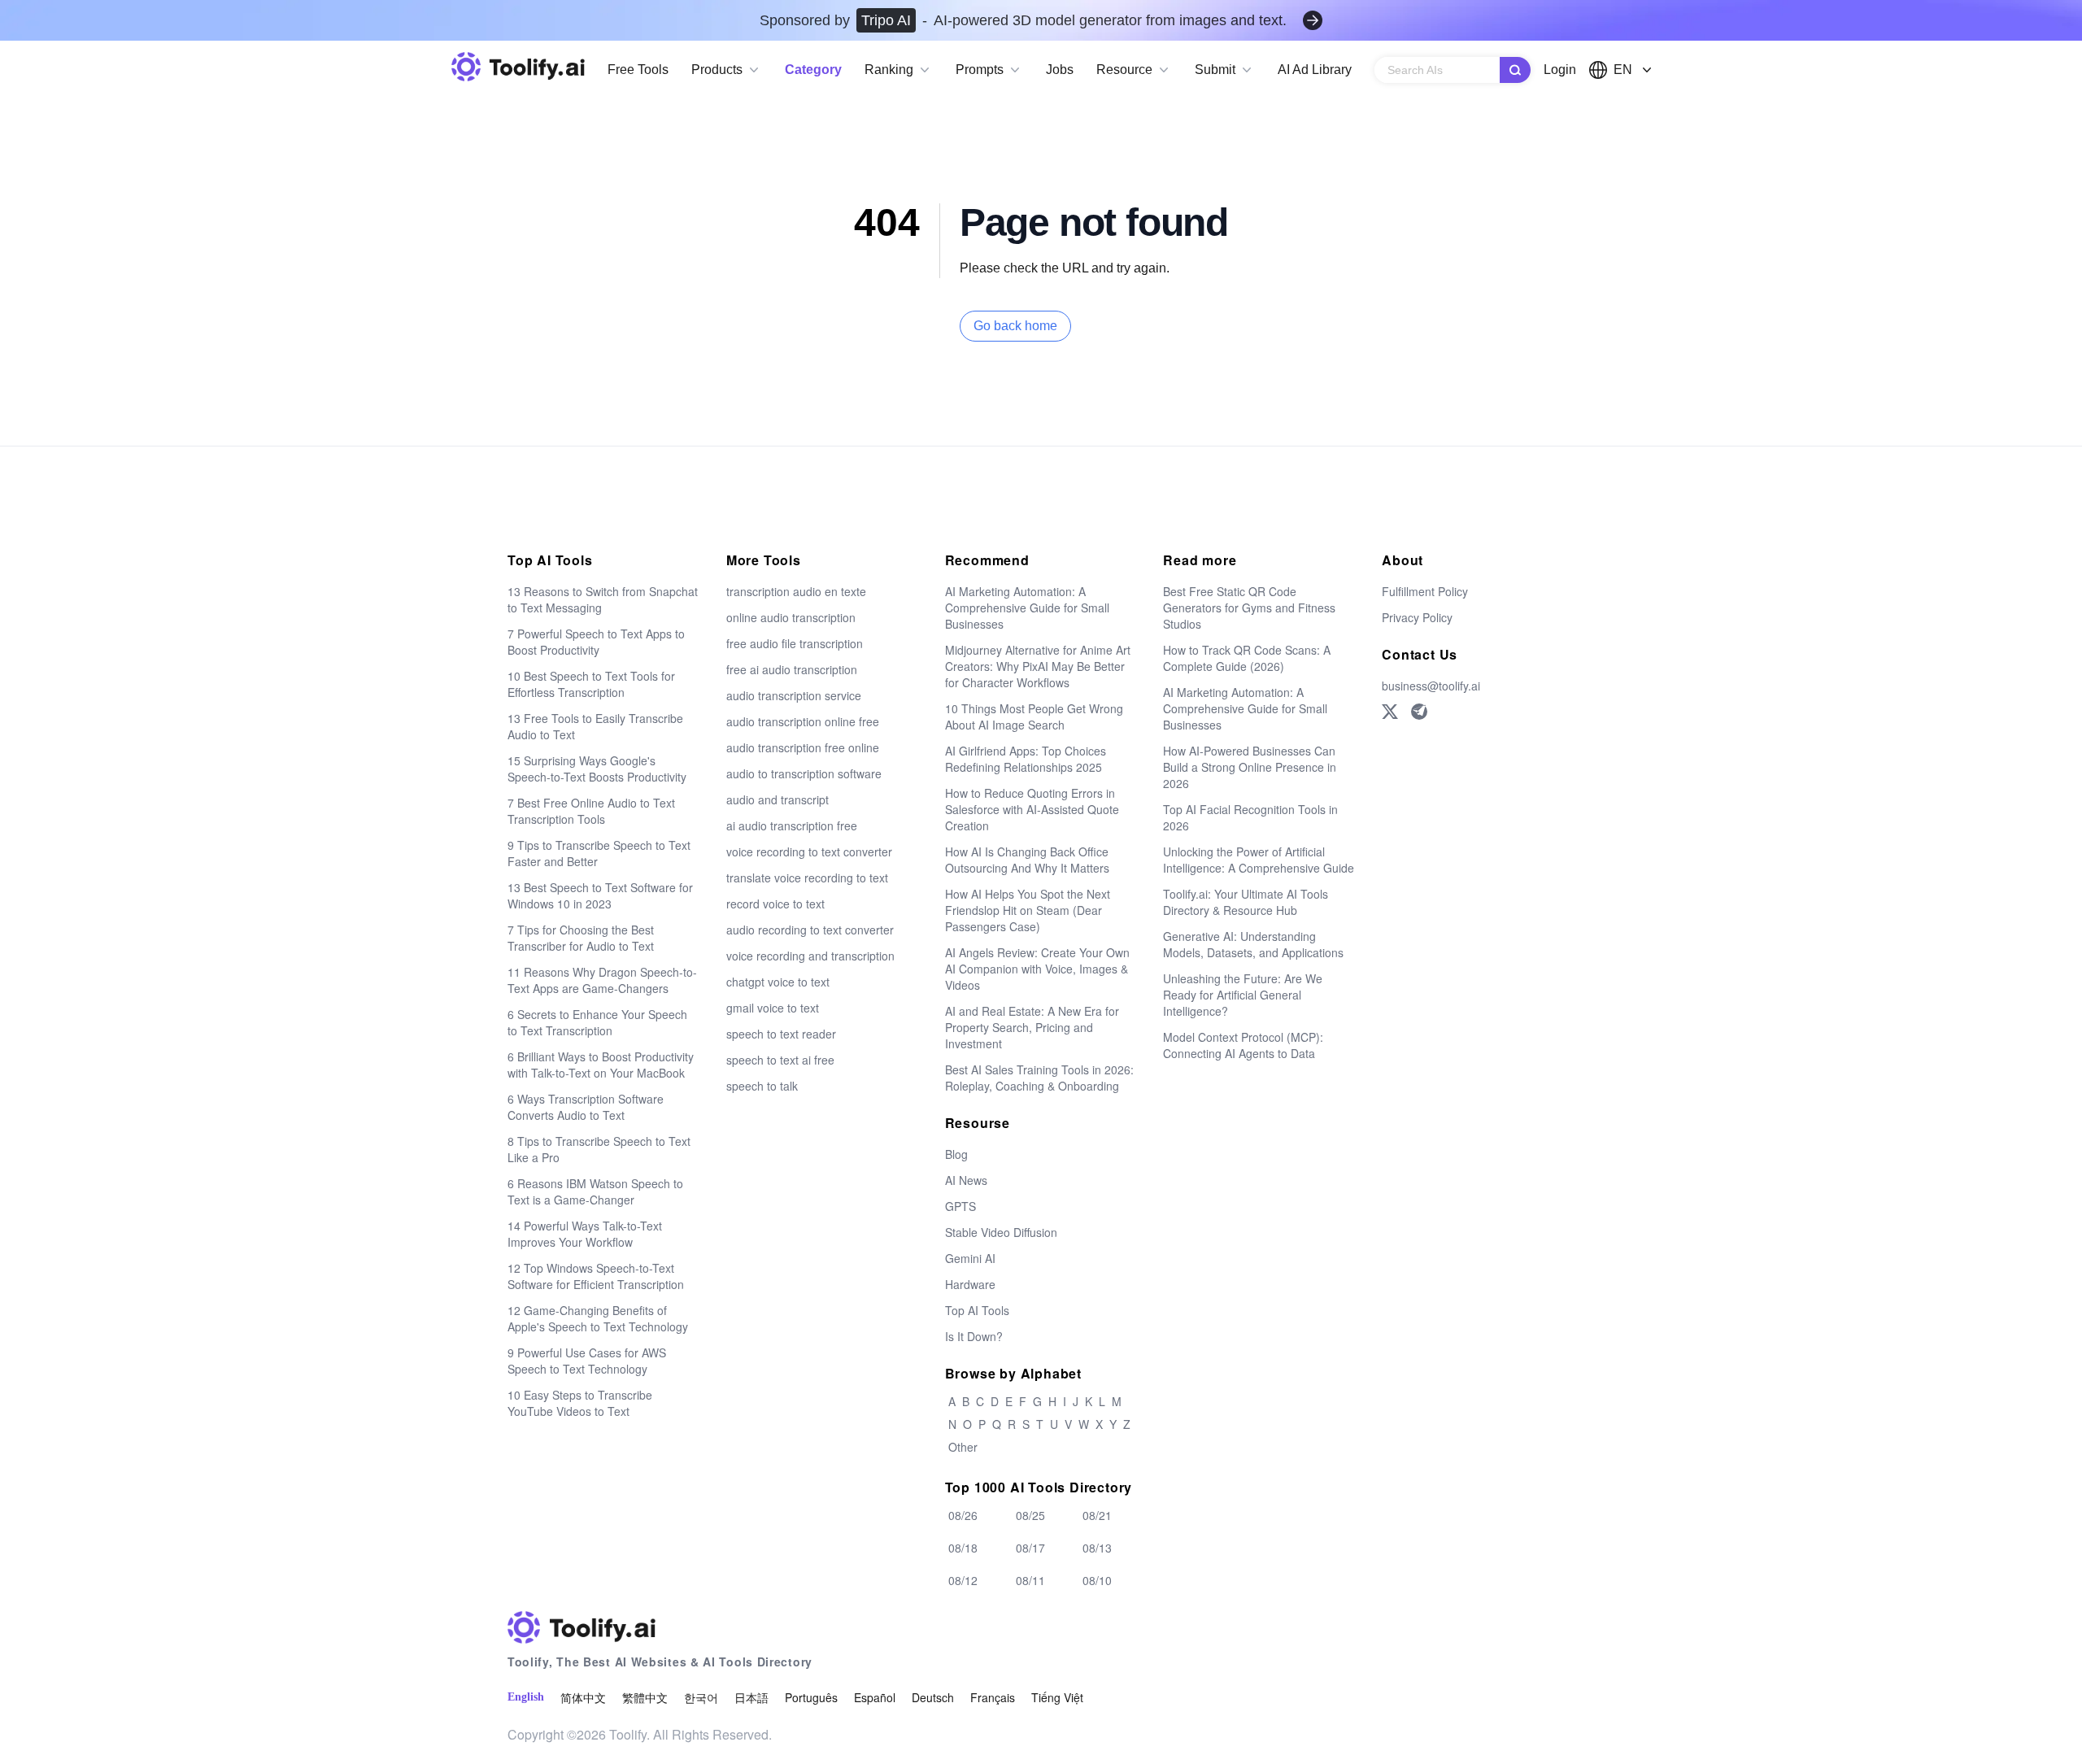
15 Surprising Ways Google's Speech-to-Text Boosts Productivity (597, 769)
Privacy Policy (1417, 617)
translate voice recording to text (807, 878)
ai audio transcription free (792, 825)
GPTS (960, 1206)
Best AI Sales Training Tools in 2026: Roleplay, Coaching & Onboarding (1039, 1078)
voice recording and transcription (810, 956)
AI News (966, 1180)
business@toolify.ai (1431, 686)
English (526, 1697)
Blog (956, 1154)
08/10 (1097, 1580)
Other (963, 1447)
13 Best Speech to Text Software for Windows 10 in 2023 (600, 895)
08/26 (963, 1515)
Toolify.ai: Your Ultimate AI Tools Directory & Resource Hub (1246, 902)
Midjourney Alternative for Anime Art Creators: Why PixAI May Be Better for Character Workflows (1038, 666)
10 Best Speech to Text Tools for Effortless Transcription (591, 684)
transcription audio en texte (796, 591)
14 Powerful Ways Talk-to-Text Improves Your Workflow (585, 1234)
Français (993, 1697)
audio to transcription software (804, 773)
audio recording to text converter (810, 930)
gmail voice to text (773, 1008)
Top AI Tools (977, 1310)
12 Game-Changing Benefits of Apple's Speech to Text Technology (598, 1318)
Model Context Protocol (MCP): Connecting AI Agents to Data (1243, 1045)
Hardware (970, 1284)
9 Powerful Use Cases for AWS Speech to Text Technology (587, 1361)
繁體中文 (645, 1697)
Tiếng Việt (1057, 1697)
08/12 (963, 1580)
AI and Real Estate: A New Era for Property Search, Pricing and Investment (1032, 1027)
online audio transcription (791, 617)
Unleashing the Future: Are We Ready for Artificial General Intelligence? (1243, 995)
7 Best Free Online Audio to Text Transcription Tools (591, 811)
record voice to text (775, 904)
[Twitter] (1390, 712)
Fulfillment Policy (1425, 591)
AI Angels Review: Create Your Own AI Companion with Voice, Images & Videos (1037, 969)
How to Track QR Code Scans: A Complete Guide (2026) (1247, 658)
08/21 (1097, 1515)
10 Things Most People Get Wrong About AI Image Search (1034, 716)
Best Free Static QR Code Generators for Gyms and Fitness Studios (1249, 608)
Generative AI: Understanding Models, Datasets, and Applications (1253, 944)
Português (811, 1697)
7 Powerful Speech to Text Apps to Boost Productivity (596, 642)
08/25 (1030, 1515)
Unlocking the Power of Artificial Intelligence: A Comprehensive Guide (1259, 860)
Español (875, 1697)
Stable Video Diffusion (1001, 1232)
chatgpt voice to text (778, 982)
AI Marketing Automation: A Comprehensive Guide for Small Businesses (1027, 608)
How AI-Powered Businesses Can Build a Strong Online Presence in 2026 (1250, 767)
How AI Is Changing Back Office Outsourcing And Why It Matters (1027, 860)
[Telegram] (1419, 712)
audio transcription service (794, 695)
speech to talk (762, 1086)
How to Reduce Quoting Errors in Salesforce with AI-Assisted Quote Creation (1032, 809)
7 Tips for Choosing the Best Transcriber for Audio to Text (581, 938)
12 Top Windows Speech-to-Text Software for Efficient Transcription (596, 1276)
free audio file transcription (795, 643)
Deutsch (933, 1697)
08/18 (963, 1548)
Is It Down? (974, 1336)
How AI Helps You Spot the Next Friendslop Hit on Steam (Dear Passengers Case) (1028, 910)
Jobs (1060, 70)
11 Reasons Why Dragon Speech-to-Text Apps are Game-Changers (602, 980)
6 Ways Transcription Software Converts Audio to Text (586, 1107)
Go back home (1015, 326)
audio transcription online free (803, 721)
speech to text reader (781, 1034)
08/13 (1097, 1548)
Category (813, 70)
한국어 (701, 1697)
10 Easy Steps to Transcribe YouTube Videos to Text (580, 1403)
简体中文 (583, 1697)
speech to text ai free (780, 1060)
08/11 (1030, 1580)
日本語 (751, 1697)
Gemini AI (970, 1258)
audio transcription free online (803, 747)
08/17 (1030, 1548)
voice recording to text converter (809, 852)
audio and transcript (777, 799)
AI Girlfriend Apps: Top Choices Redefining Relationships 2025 (1026, 759)
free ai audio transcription (792, 669)
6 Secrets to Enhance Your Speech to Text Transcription (597, 1022)
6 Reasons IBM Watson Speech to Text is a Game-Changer (595, 1191)
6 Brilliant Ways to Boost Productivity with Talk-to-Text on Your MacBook (601, 1065)
